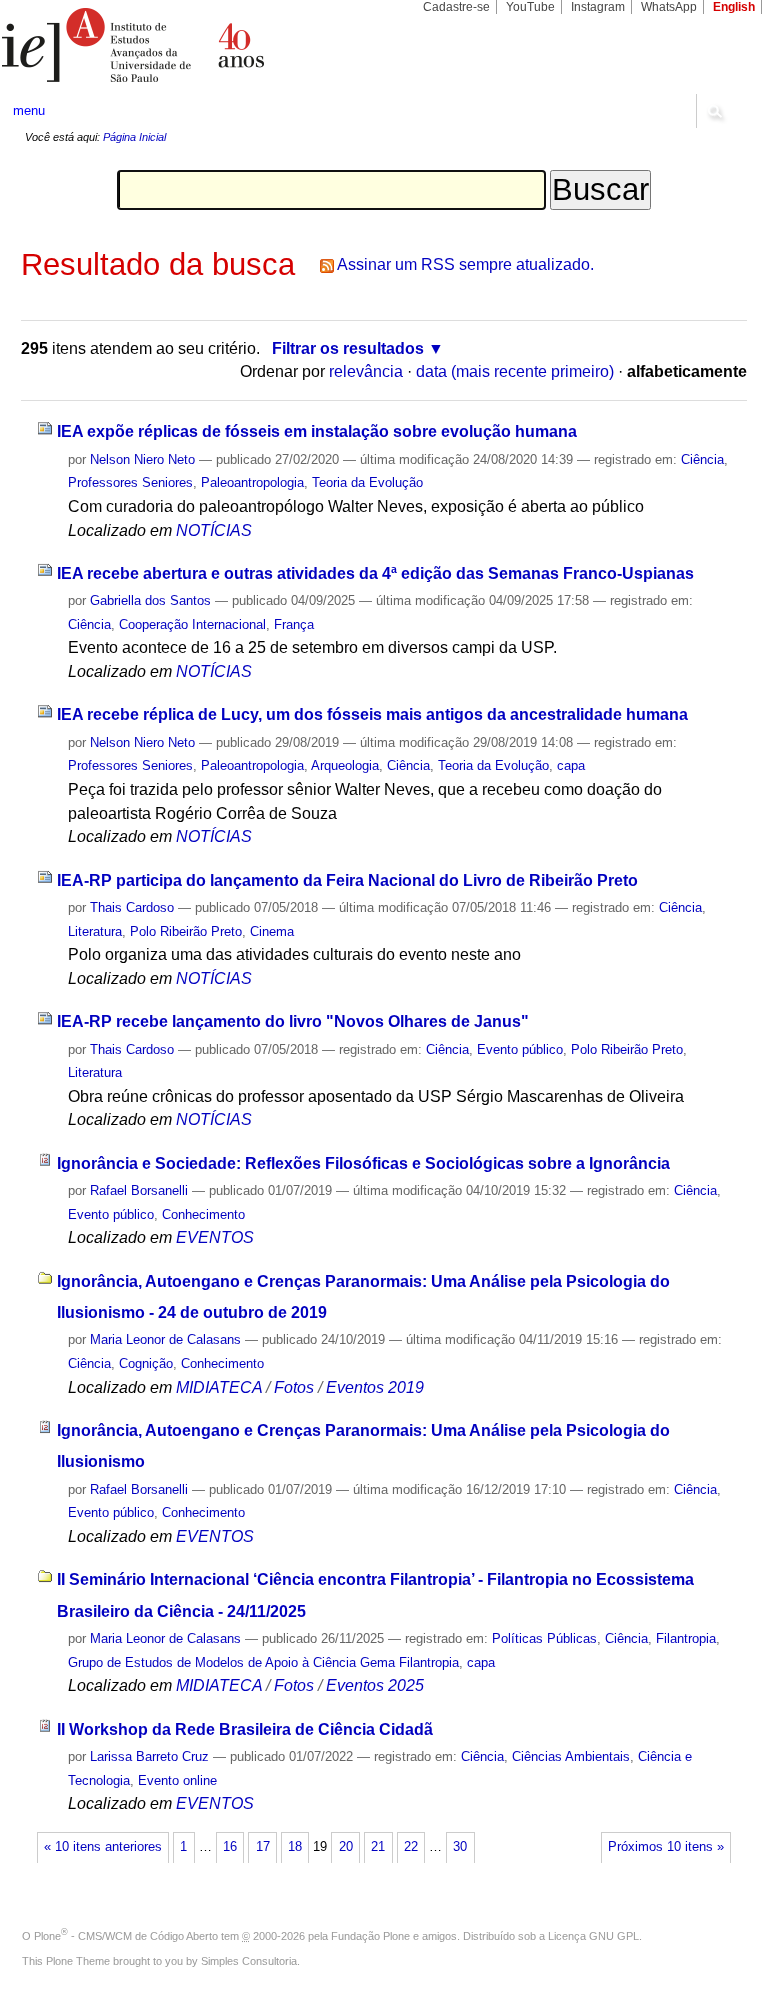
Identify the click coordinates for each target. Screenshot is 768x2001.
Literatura (95, 931)
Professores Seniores (130, 482)
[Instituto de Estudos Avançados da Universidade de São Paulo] (192, 45)
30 (460, 1847)
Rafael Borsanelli (139, 1190)
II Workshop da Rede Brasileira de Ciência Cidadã (245, 1729)
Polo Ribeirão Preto (186, 931)
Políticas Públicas (544, 1638)
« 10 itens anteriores (103, 1847)
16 (230, 1847)
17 (263, 1847)
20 (346, 1847)
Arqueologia (345, 765)
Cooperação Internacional (192, 624)
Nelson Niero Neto (142, 459)
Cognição (146, 1363)
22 (411, 1847)
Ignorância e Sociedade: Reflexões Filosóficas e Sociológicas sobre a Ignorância (363, 1163)
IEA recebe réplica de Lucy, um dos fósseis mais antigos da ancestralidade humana (372, 714)
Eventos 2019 (375, 1387)
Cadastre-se (456, 7)
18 (295, 1847)
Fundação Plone (370, 1936)
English (734, 7)
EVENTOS (215, 1237)
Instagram (598, 7)
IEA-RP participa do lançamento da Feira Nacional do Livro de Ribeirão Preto (347, 880)
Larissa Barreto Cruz (149, 1756)
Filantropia (686, 1638)
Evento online (177, 1780)
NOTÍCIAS (214, 530)
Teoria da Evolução (367, 482)
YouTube (530, 7)
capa (571, 765)
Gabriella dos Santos (150, 600)
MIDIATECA (219, 1387)
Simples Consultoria (249, 1961)
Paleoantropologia (252, 482)
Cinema (272, 931)
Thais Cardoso (132, 907)
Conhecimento (203, 1214)
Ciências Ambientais (571, 1756)
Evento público (520, 1049)
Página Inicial (134, 137)
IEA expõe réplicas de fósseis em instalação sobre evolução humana (317, 431)
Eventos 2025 (375, 1685)
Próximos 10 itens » (666, 1847)
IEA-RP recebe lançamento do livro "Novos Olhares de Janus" (293, 1021)
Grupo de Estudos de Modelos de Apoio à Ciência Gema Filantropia (263, 1662)
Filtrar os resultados (348, 348)
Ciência (702, 459)
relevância (366, 371)
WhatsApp (669, 7)
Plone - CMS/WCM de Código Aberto (126, 1936)
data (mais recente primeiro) (515, 371)
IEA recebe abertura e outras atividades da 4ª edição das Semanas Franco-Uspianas (375, 573)
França (294, 624)
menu (29, 110)
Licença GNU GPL (593, 1936)
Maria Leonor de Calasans (165, 1339)
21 (378, 1847)
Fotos (294, 1387)
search (714, 111)
